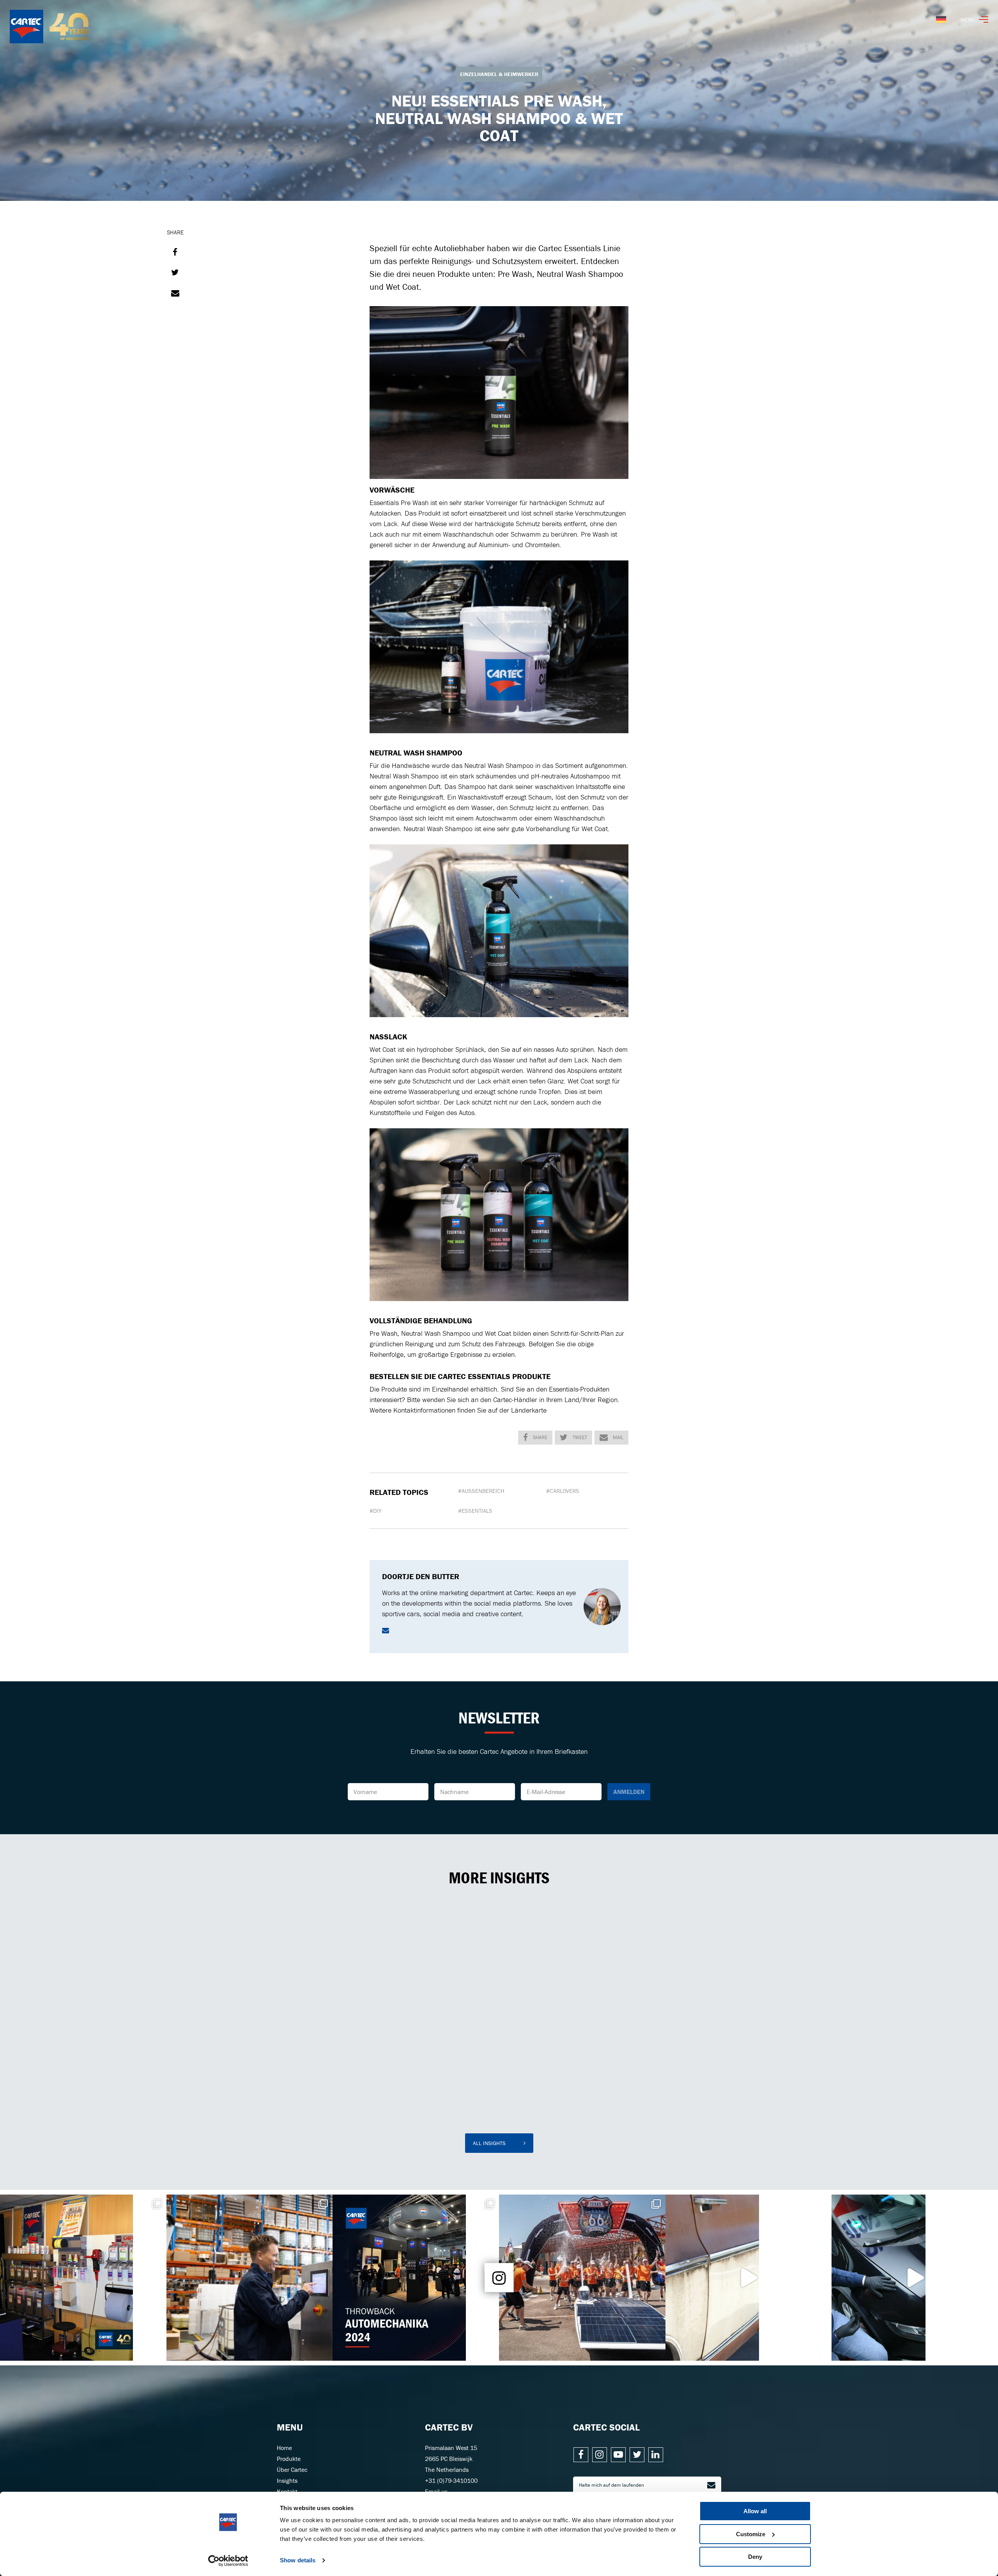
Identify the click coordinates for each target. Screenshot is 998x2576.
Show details (298, 2560)
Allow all (755, 2511)
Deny (755, 2557)
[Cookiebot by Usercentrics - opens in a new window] (228, 2561)
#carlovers (563, 1491)
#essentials (475, 1511)
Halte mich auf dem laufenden (611, 2485)
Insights (287, 2480)
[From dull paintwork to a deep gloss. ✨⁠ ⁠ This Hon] (915, 2278)
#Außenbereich (481, 1491)
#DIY (376, 1511)
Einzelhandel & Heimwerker (499, 74)
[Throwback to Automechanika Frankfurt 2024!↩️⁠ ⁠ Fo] (416, 2278)
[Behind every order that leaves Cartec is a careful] (250, 2278)
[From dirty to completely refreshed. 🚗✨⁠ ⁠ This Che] (749, 2278)
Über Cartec (292, 2470)
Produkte (289, 2459)
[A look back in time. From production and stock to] (83, 2278)
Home (284, 2448)
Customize (751, 2534)
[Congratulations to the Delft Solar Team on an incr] (582, 2278)
